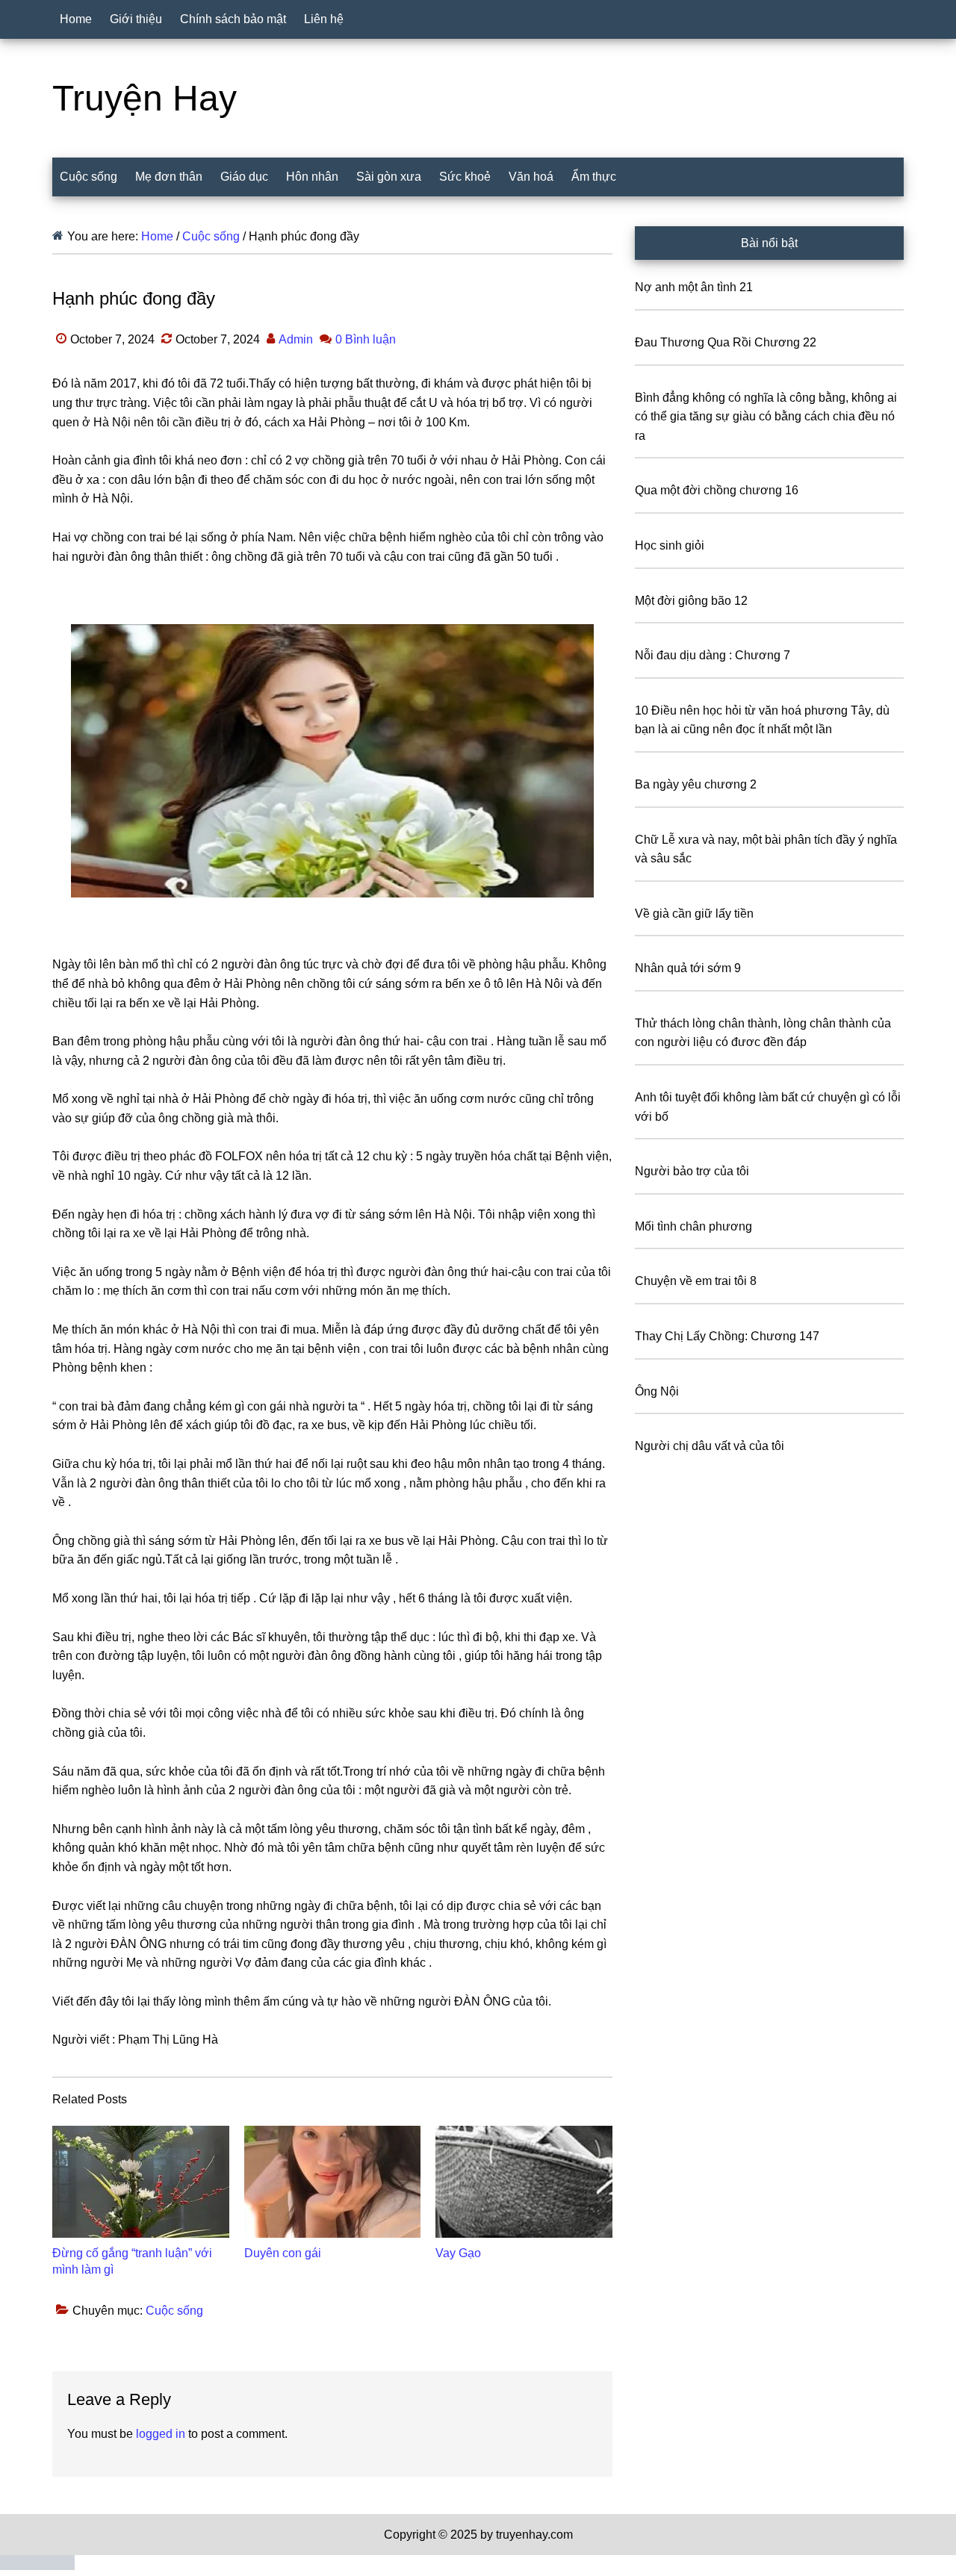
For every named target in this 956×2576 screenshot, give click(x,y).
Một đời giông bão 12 (691, 601)
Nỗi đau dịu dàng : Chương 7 (713, 655)
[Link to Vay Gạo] (524, 2182)
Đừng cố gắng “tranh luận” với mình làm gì (132, 2261)
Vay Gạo (458, 2253)
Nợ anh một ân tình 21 (694, 287)
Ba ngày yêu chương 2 (696, 784)
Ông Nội (657, 1391)
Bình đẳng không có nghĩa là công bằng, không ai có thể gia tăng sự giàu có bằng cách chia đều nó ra (766, 417)
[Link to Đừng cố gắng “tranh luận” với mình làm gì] (141, 2182)
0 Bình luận (366, 339)
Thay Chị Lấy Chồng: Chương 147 (727, 1336)
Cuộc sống (174, 2311)
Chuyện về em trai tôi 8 (696, 1281)
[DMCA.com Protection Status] (37, 2566)
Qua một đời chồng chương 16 (717, 490)
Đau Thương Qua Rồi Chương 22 (726, 342)
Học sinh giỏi (670, 545)
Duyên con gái (283, 2253)
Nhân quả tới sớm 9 (688, 968)
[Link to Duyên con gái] (333, 2182)
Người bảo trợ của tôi (692, 1171)
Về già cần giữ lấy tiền (694, 914)
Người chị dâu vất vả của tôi (710, 1446)
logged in (161, 2434)
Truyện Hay (145, 98)
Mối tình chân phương (693, 1226)
